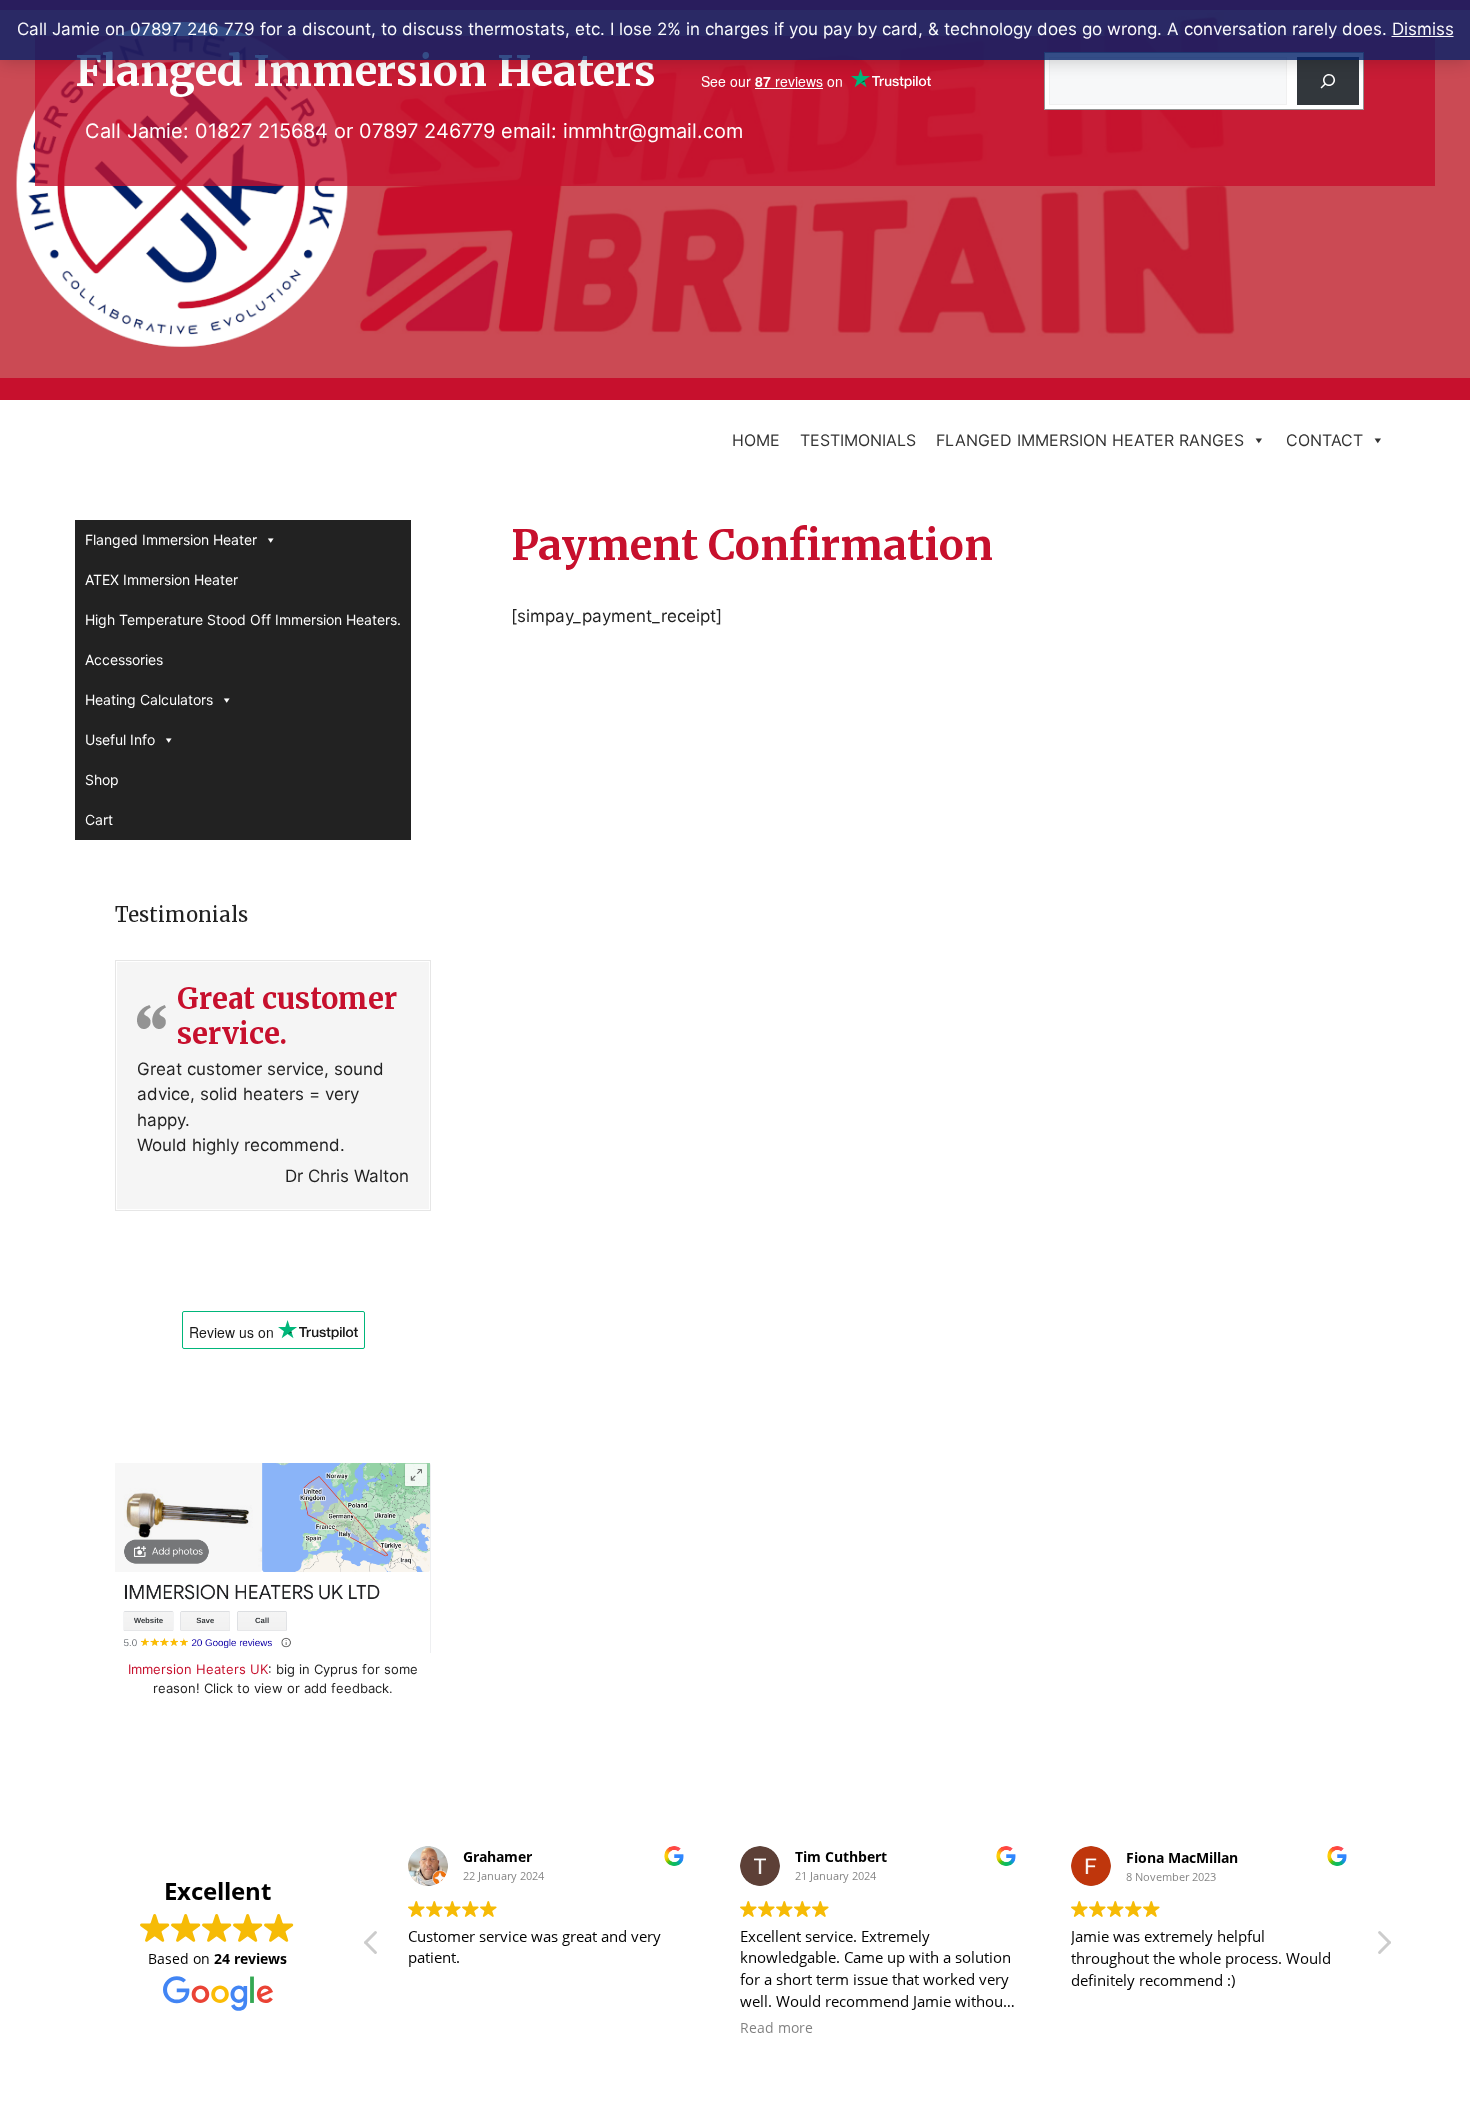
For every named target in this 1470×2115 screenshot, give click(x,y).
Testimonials (858, 440)
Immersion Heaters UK (198, 1669)
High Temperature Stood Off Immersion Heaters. (243, 619)
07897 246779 (427, 131)
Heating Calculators (149, 699)
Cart (99, 819)
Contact (1324, 440)
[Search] (1328, 81)
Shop (102, 779)
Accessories (124, 659)
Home (756, 440)
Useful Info (120, 739)
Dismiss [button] (1423, 29)
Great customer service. (287, 1016)
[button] (1383, 1948)
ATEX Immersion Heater (161, 579)
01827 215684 (261, 131)
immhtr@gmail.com (653, 131)
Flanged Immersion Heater (171, 539)
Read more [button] (776, 2028)
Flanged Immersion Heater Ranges (1090, 440)
